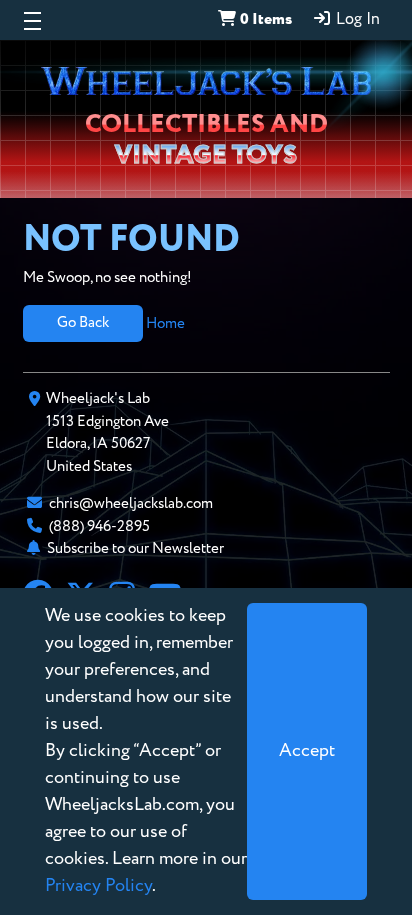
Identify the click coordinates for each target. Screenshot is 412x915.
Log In (356, 20)
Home (165, 322)
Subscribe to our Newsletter (135, 548)
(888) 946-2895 (99, 526)
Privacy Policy (98, 886)
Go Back (83, 322)
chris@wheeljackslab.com (131, 503)
